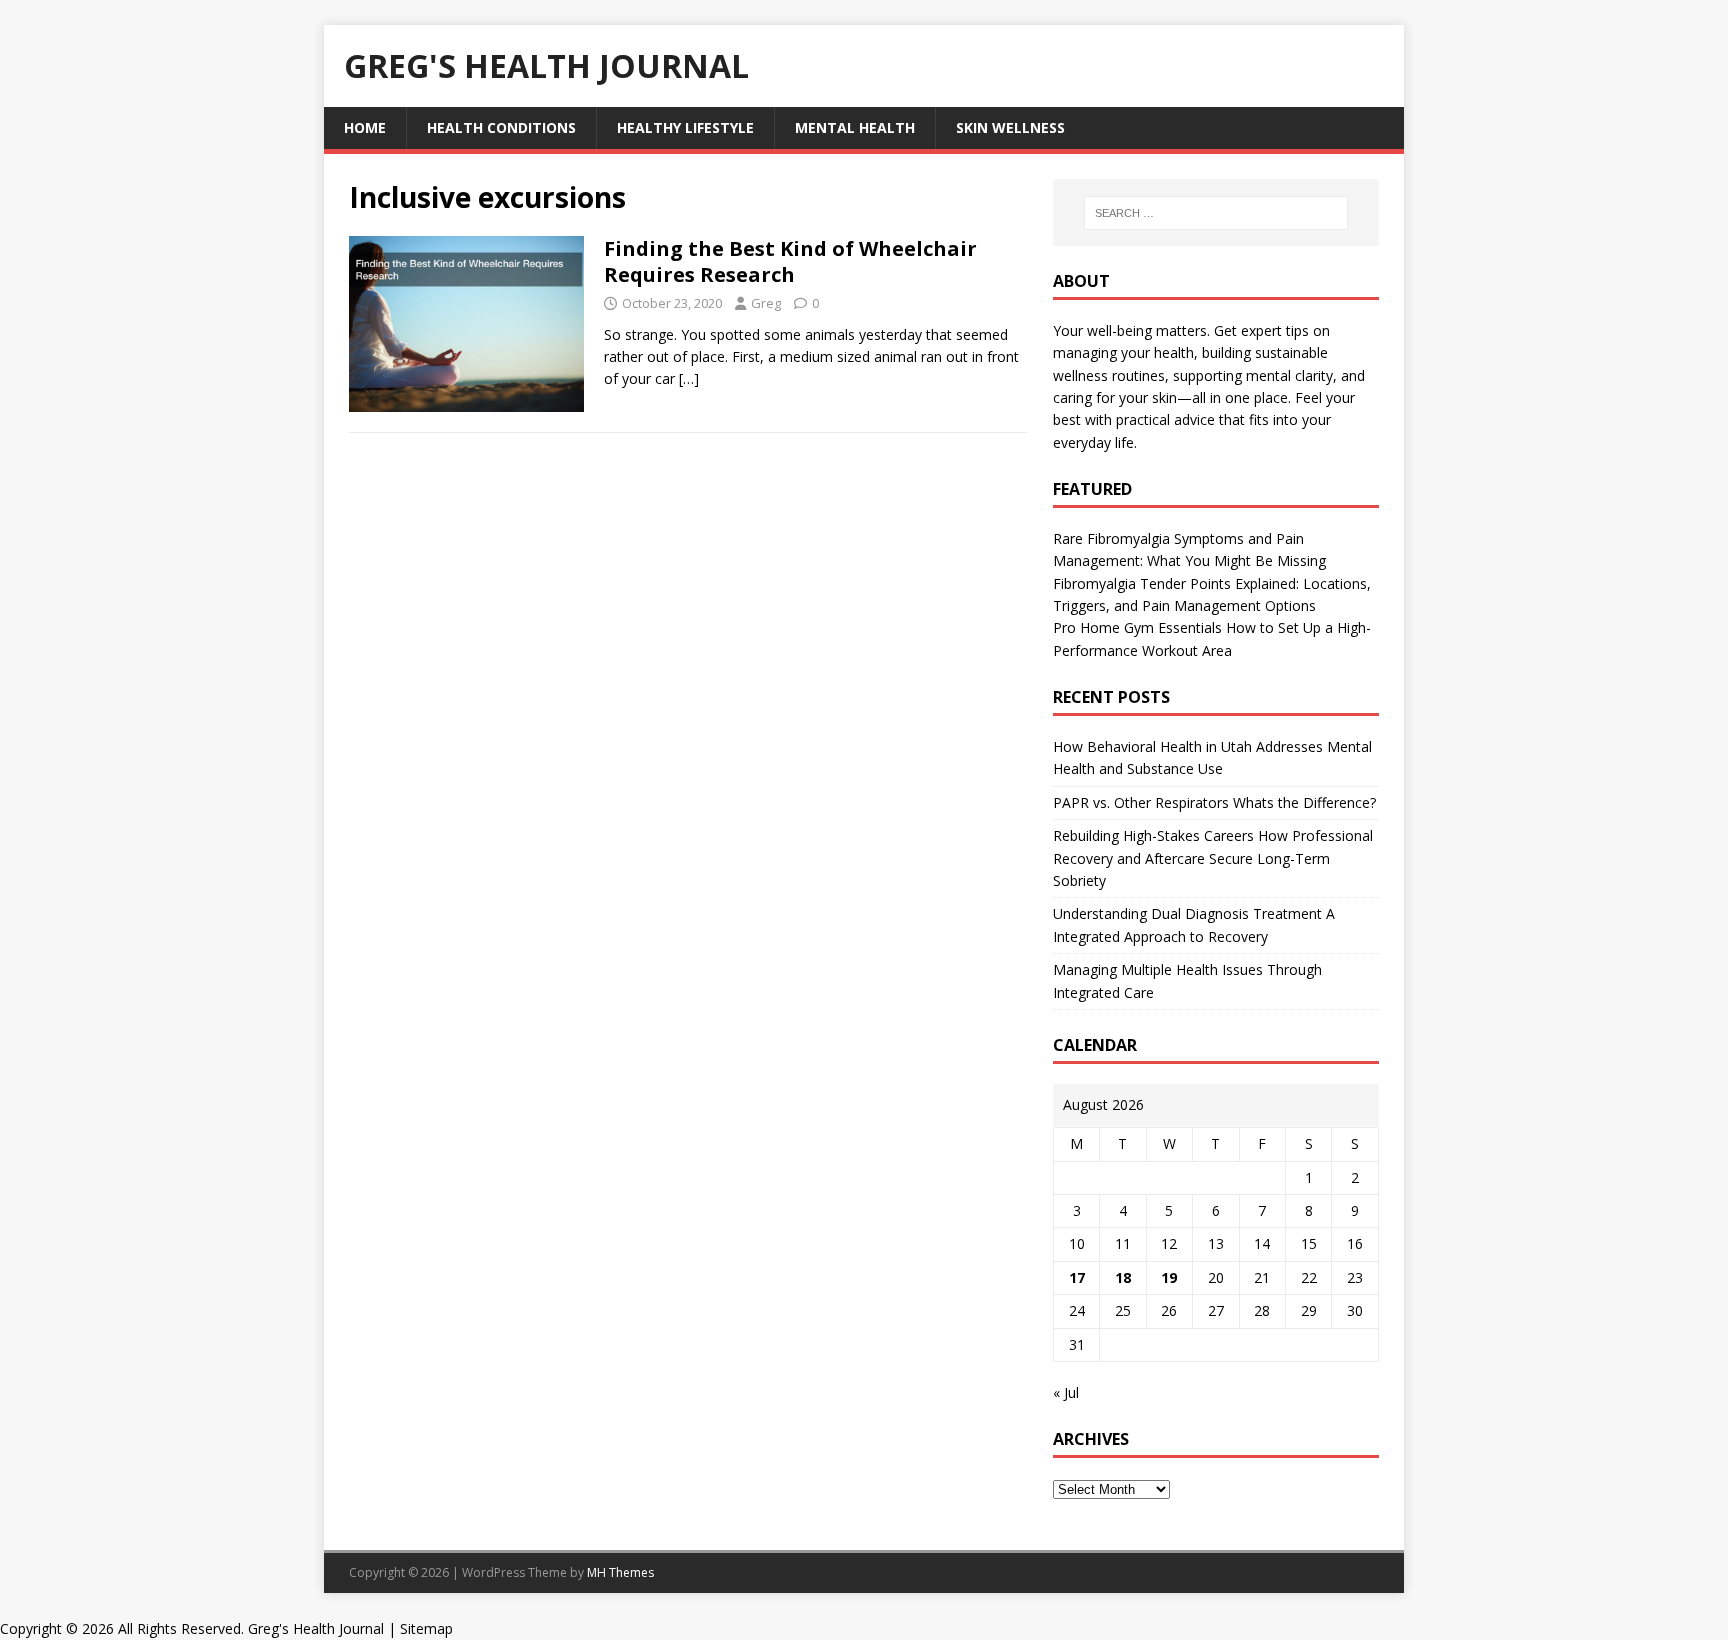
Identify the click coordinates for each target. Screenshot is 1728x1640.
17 (1077, 1277)
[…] (689, 378)
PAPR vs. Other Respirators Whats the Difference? (1214, 802)
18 (1123, 1277)
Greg (766, 303)
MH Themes (620, 1572)
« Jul (1066, 1392)
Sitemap (426, 1628)
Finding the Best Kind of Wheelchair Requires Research (790, 261)
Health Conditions (501, 127)
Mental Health (855, 127)
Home (365, 127)
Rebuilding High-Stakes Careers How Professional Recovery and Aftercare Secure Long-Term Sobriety (1213, 858)
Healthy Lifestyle (685, 127)
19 (1169, 1277)
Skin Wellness (1010, 127)
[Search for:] (1216, 213)
